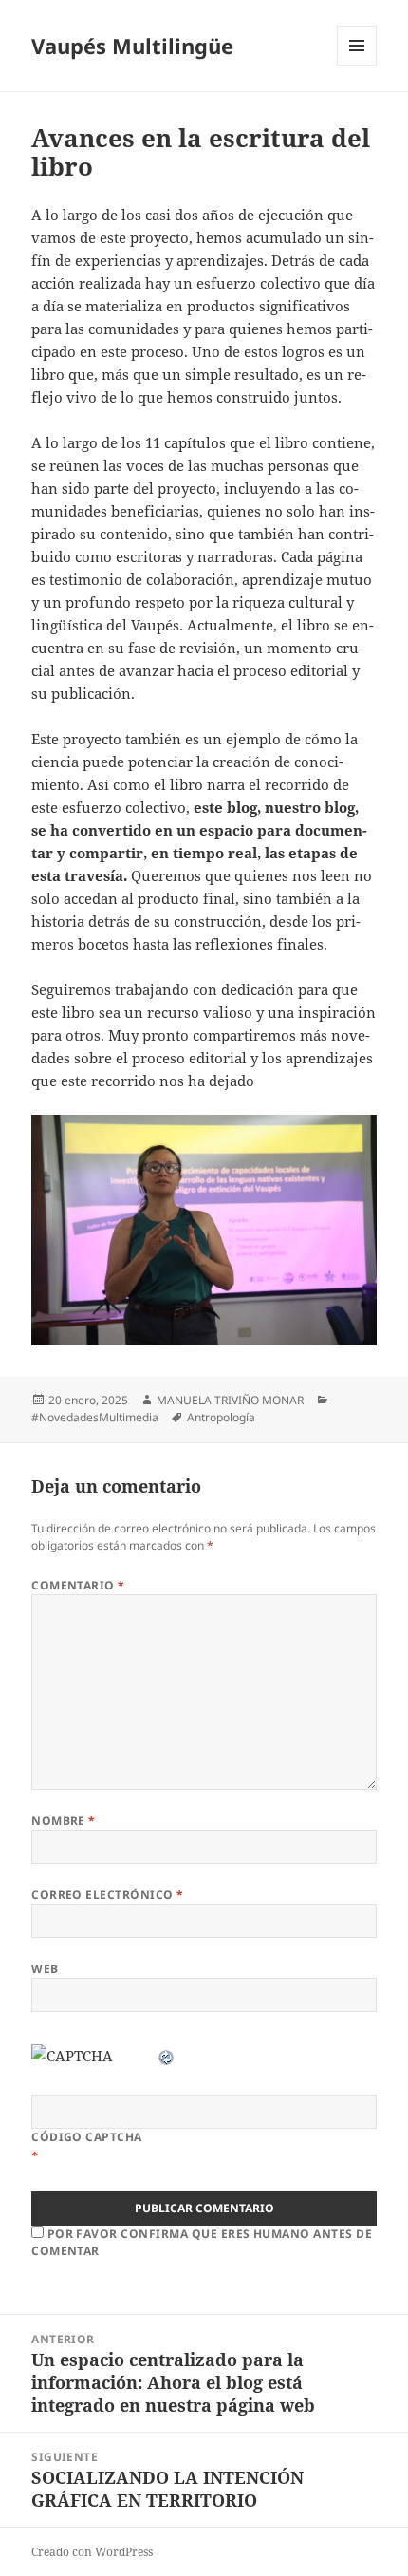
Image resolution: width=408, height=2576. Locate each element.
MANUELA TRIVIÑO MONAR (230, 1400)
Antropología (221, 1417)
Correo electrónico (108, 1895)
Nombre (64, 1821)
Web (45, 1969)
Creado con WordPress (92, 2552)
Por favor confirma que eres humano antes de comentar (202, 2242)
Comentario (78, 1585)
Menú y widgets (357, 65)
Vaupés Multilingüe (132, 46)
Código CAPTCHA (87, 2137)
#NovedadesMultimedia (95, 1417)
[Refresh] (167, 2056)
